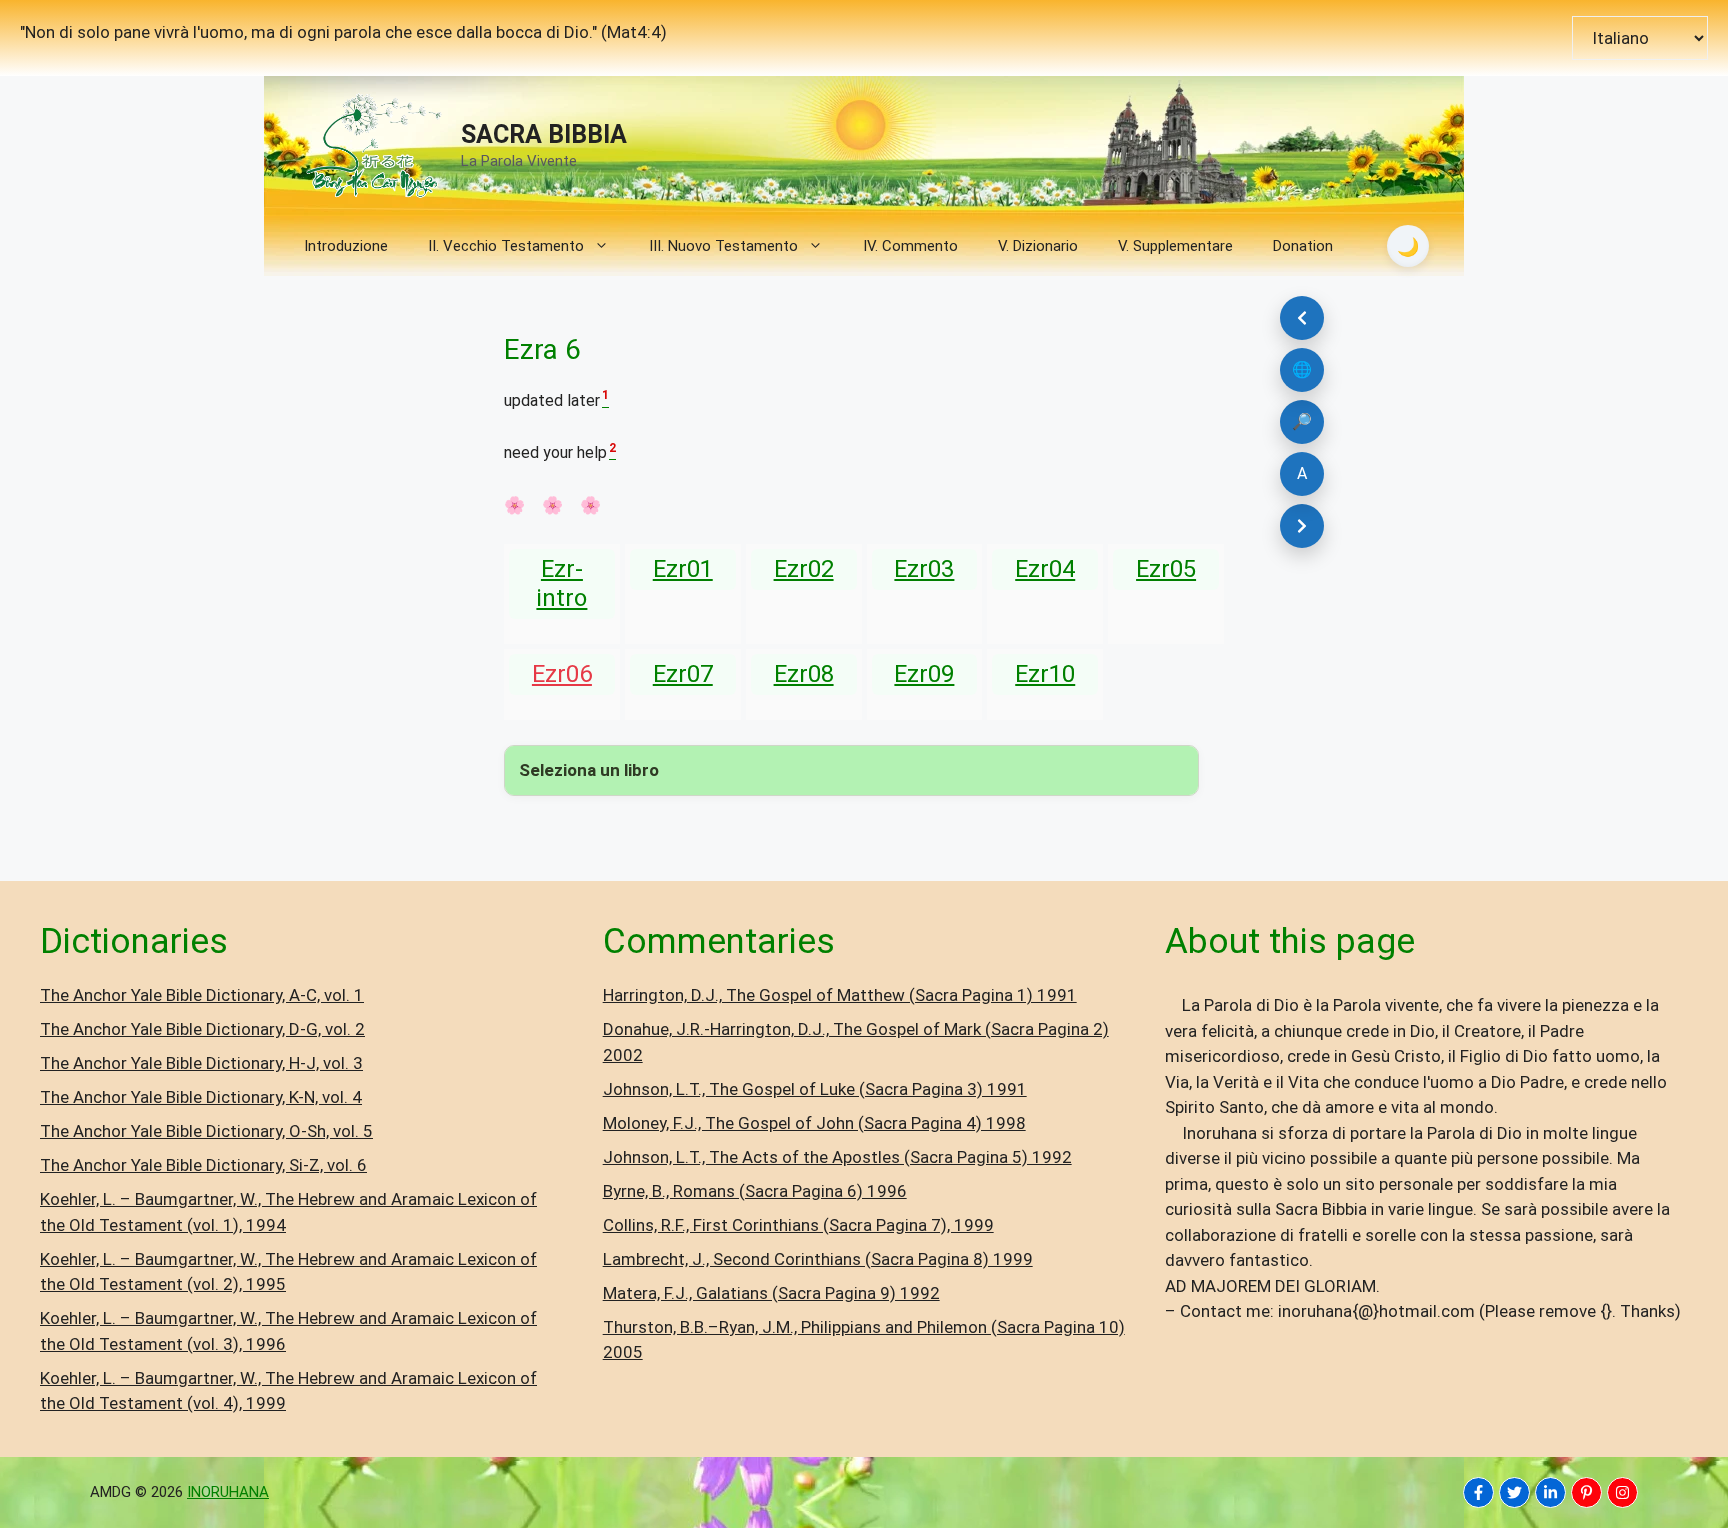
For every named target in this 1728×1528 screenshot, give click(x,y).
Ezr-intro (561, 583)
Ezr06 (562, 674)
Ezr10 (1045, 674)
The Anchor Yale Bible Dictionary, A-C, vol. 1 (202, 995)
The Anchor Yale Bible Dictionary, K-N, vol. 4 (201, 1097)
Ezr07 (683, 674)
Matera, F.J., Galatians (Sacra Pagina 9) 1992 (771, 1293)
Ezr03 (924, 569)
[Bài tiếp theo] (1302, 526)
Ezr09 (924, 674)
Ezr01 (683, 569)
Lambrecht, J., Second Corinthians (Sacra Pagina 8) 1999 (818, 1259)
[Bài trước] (1302, 318)
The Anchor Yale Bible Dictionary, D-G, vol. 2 (202, 1029)
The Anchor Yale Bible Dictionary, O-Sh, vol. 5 (206, 1131)
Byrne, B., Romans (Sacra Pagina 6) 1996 (755, 1191)
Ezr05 (1166, 569)
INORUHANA (228, 1492)
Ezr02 (804, 569)
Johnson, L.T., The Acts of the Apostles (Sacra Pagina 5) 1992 (837, 1157)
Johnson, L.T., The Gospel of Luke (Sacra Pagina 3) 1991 (815, 1089)
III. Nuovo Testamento (723, 246)
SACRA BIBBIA (544, 134)
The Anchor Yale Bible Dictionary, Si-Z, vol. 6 (203, 1165)
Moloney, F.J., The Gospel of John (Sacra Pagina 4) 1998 (814, 1123)
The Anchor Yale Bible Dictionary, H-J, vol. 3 (201, 1063)
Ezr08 (804, 674)
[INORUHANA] (1478, 1492)
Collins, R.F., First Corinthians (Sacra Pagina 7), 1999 (798, 1225)
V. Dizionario (1038, 246)
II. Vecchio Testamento (506, 246)
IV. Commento (910, 246)
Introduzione (346, 246)
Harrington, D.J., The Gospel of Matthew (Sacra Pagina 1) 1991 (840, 995)
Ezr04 (1045, 569)
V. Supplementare (1175, 246)
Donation (1303, 246)
